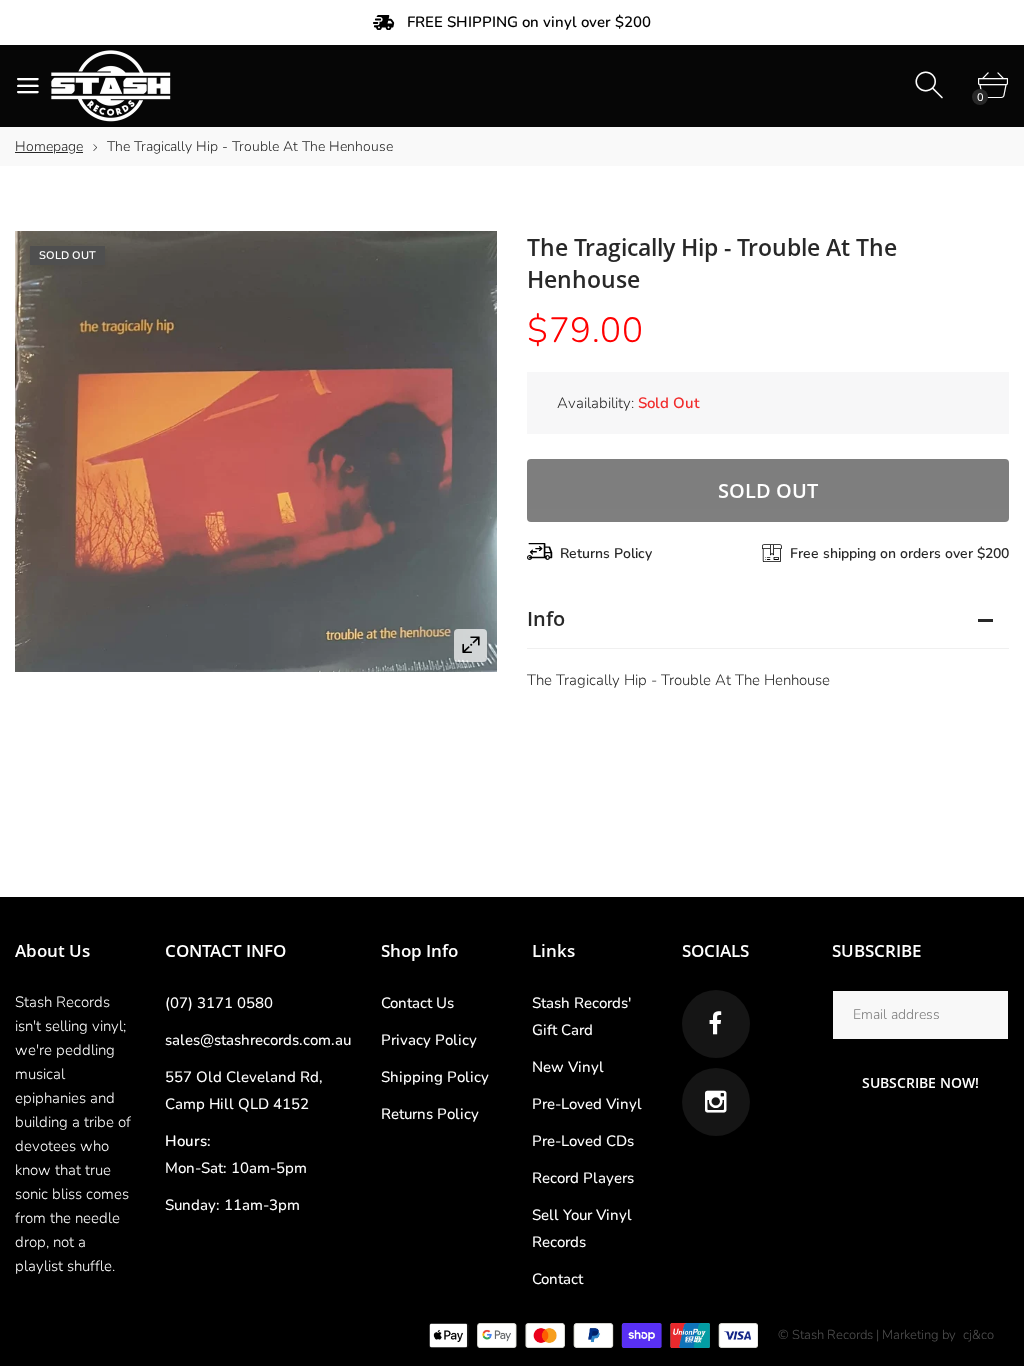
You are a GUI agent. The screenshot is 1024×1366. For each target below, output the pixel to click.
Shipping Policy (435, 1077)
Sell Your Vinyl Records (582, 1228)
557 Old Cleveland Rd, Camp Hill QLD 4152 (244, 1090)
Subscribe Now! (920, 1082)
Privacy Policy (429, 1040)
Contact (557, 1279)
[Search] (931, 85)
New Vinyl (568, 1067)
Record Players (583, 1178)
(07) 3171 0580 (219, 1003)
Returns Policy (606, 553)
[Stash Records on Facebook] (716, 1024)
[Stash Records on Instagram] (716, 1102)
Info (546, 618)
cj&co (978, 1335)
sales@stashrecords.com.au (258, 1040)
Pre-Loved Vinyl (587, 1104)
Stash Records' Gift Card (581, 1016)
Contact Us (417, 1003)
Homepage (49, 146)
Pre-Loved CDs (583, 1141)
